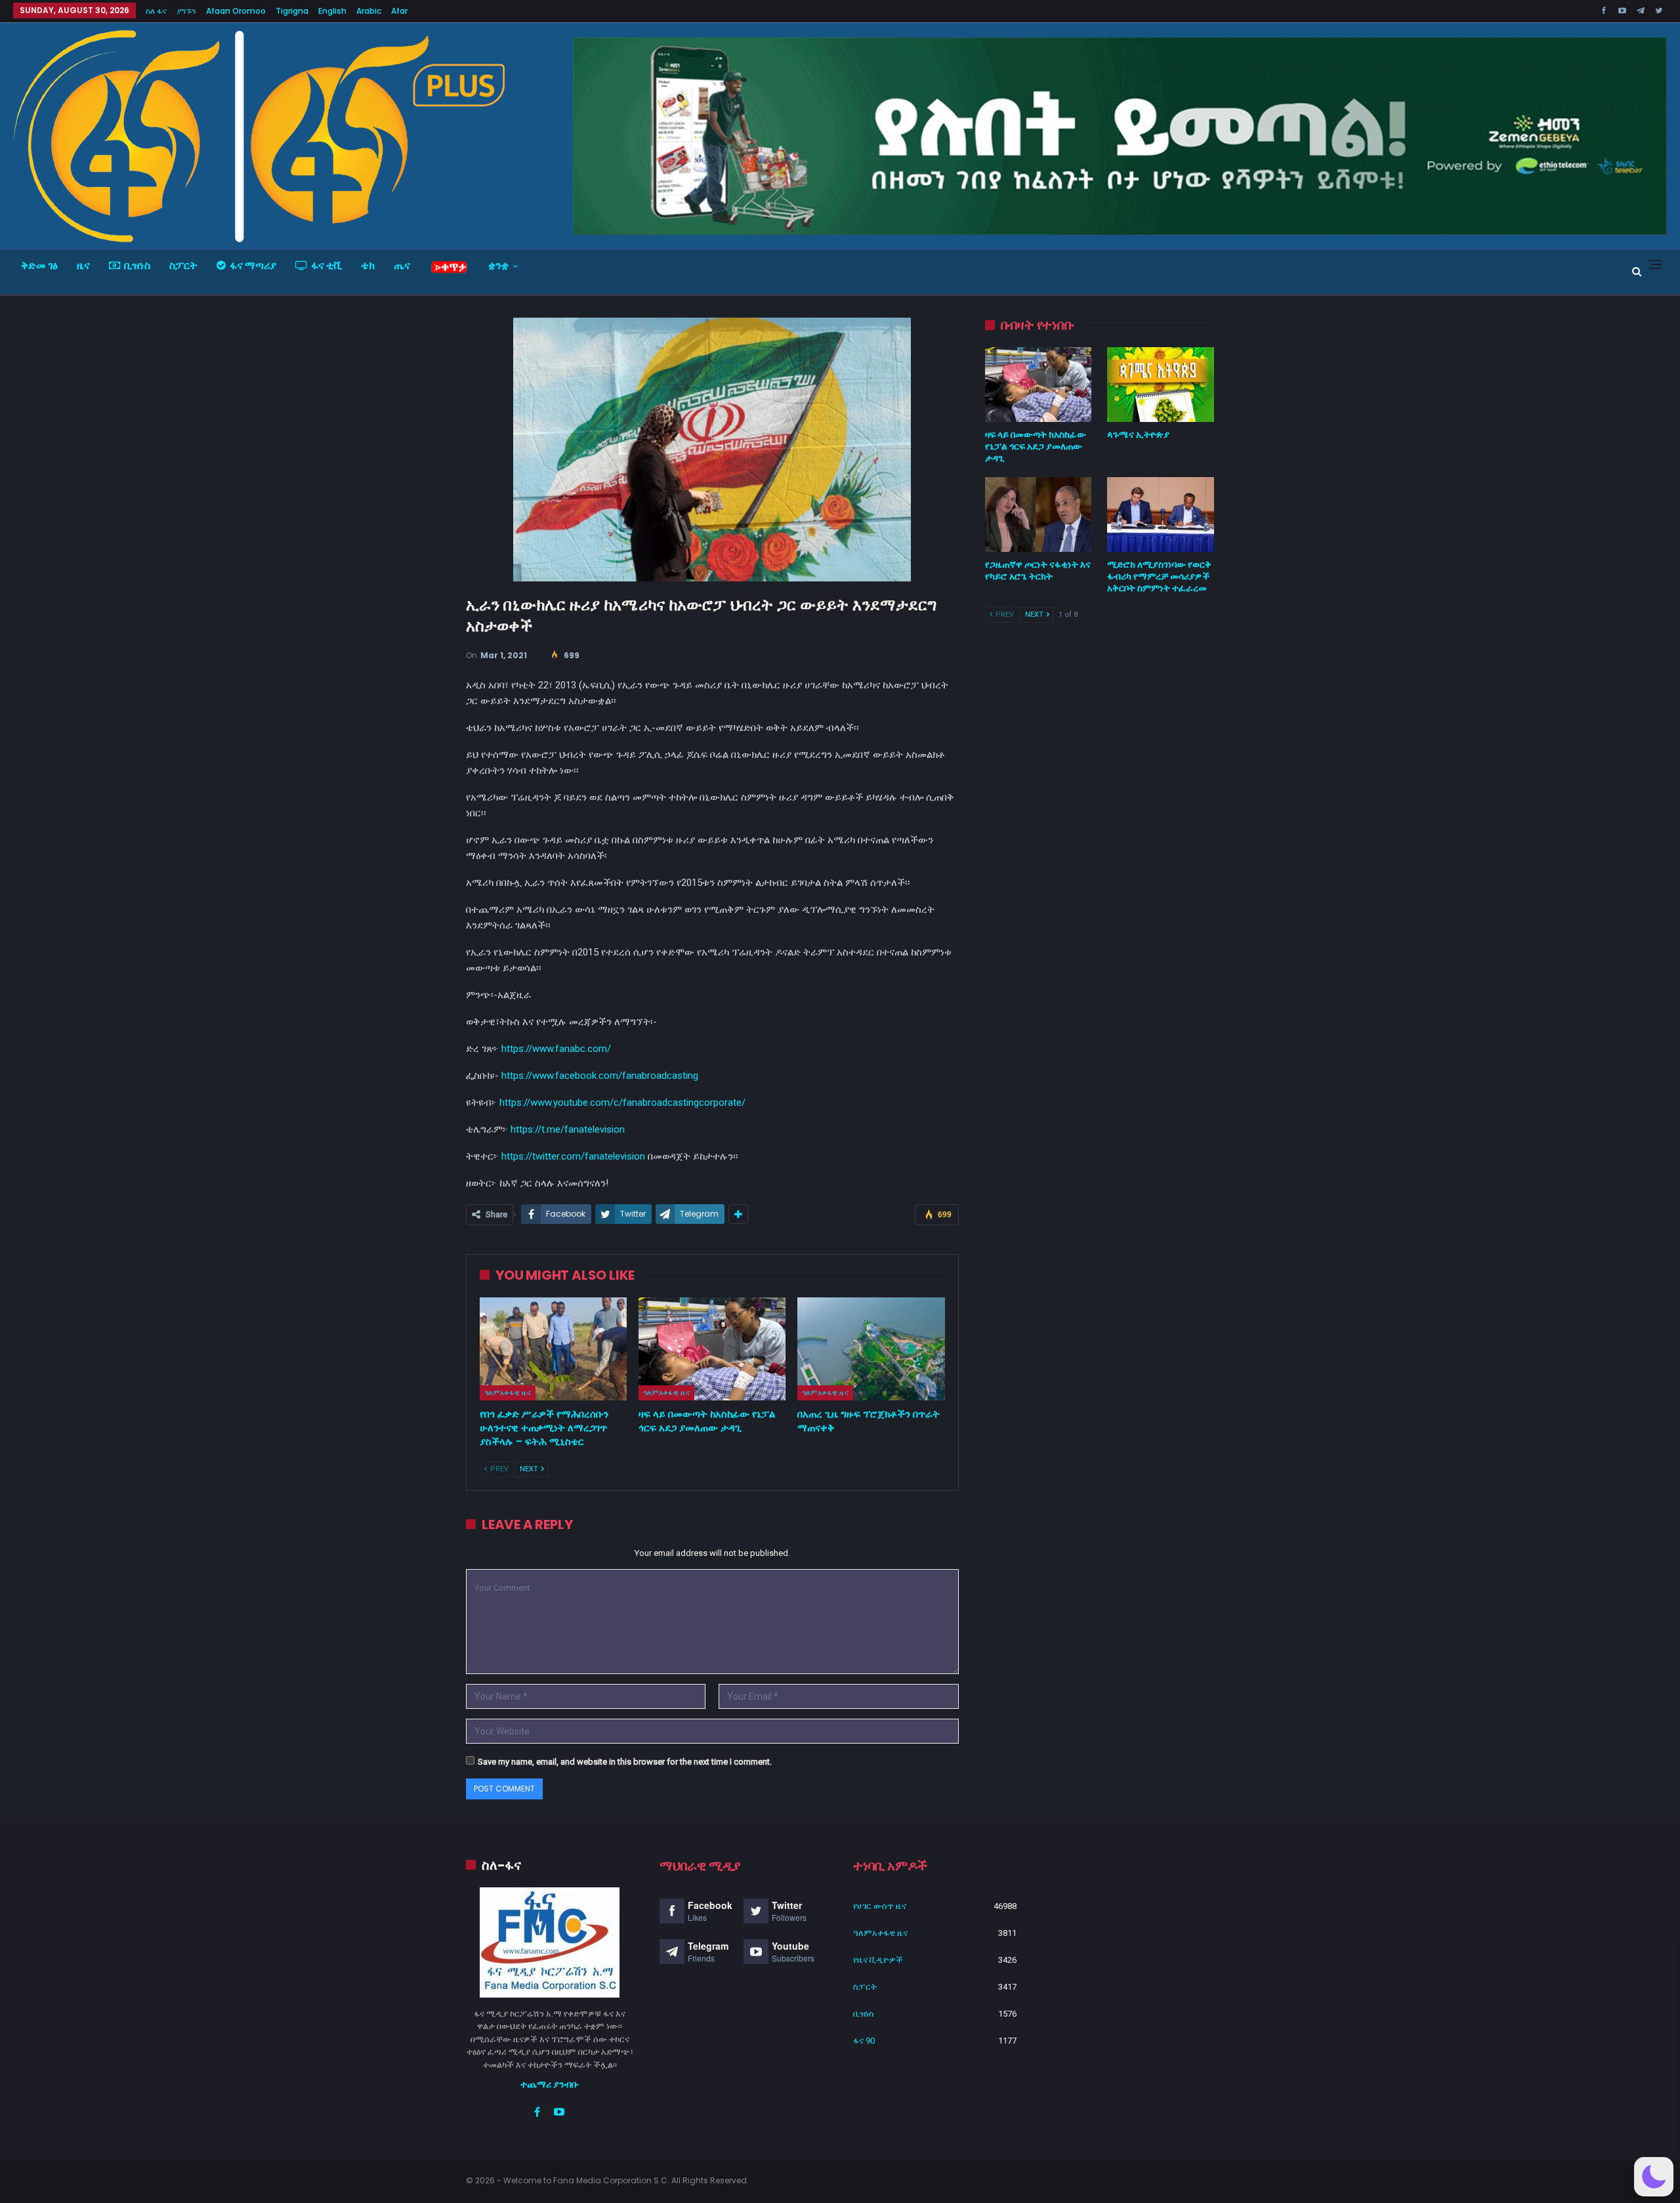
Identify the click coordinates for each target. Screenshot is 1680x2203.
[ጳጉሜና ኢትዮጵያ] (1161, 385)
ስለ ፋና (156, 11)
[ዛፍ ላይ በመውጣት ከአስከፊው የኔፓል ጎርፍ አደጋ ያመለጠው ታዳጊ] (712, 1349)
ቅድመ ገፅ (39, 265)
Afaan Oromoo (236, 11)
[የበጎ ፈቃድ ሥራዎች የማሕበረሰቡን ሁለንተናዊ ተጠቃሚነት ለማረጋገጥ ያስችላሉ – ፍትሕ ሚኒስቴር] (553, 1349)
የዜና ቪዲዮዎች (878, 1960)
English (332, 11)
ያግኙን (186, 11)
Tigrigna (292, 11)
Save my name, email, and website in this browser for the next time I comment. (625, 1762)
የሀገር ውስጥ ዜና (880, 1906)
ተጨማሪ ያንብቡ (550, 2084)
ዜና (83, 265)
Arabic (369, 11)
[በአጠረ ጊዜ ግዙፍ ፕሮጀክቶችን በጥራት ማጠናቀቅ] (871, 1349)
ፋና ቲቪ (326, 265)
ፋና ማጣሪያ (253, 265)
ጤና (402, 265)
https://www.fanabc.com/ (556, 1049)
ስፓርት (183, 265)
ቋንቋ (498, 265)
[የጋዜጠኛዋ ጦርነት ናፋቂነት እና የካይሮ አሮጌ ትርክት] (1039, 514)
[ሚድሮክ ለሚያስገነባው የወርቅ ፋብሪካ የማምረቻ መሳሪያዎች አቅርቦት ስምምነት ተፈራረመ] (1161, 514)
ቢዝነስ (137, 265)
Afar (399, 11)
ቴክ (368, 265)
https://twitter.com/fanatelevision (573, 1156)
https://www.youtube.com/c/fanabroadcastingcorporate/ (622, 1102)
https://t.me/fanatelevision (568, 1129)
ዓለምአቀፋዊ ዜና (508, 1393)
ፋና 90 (864, 2041)
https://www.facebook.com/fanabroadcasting (600, 1076)
